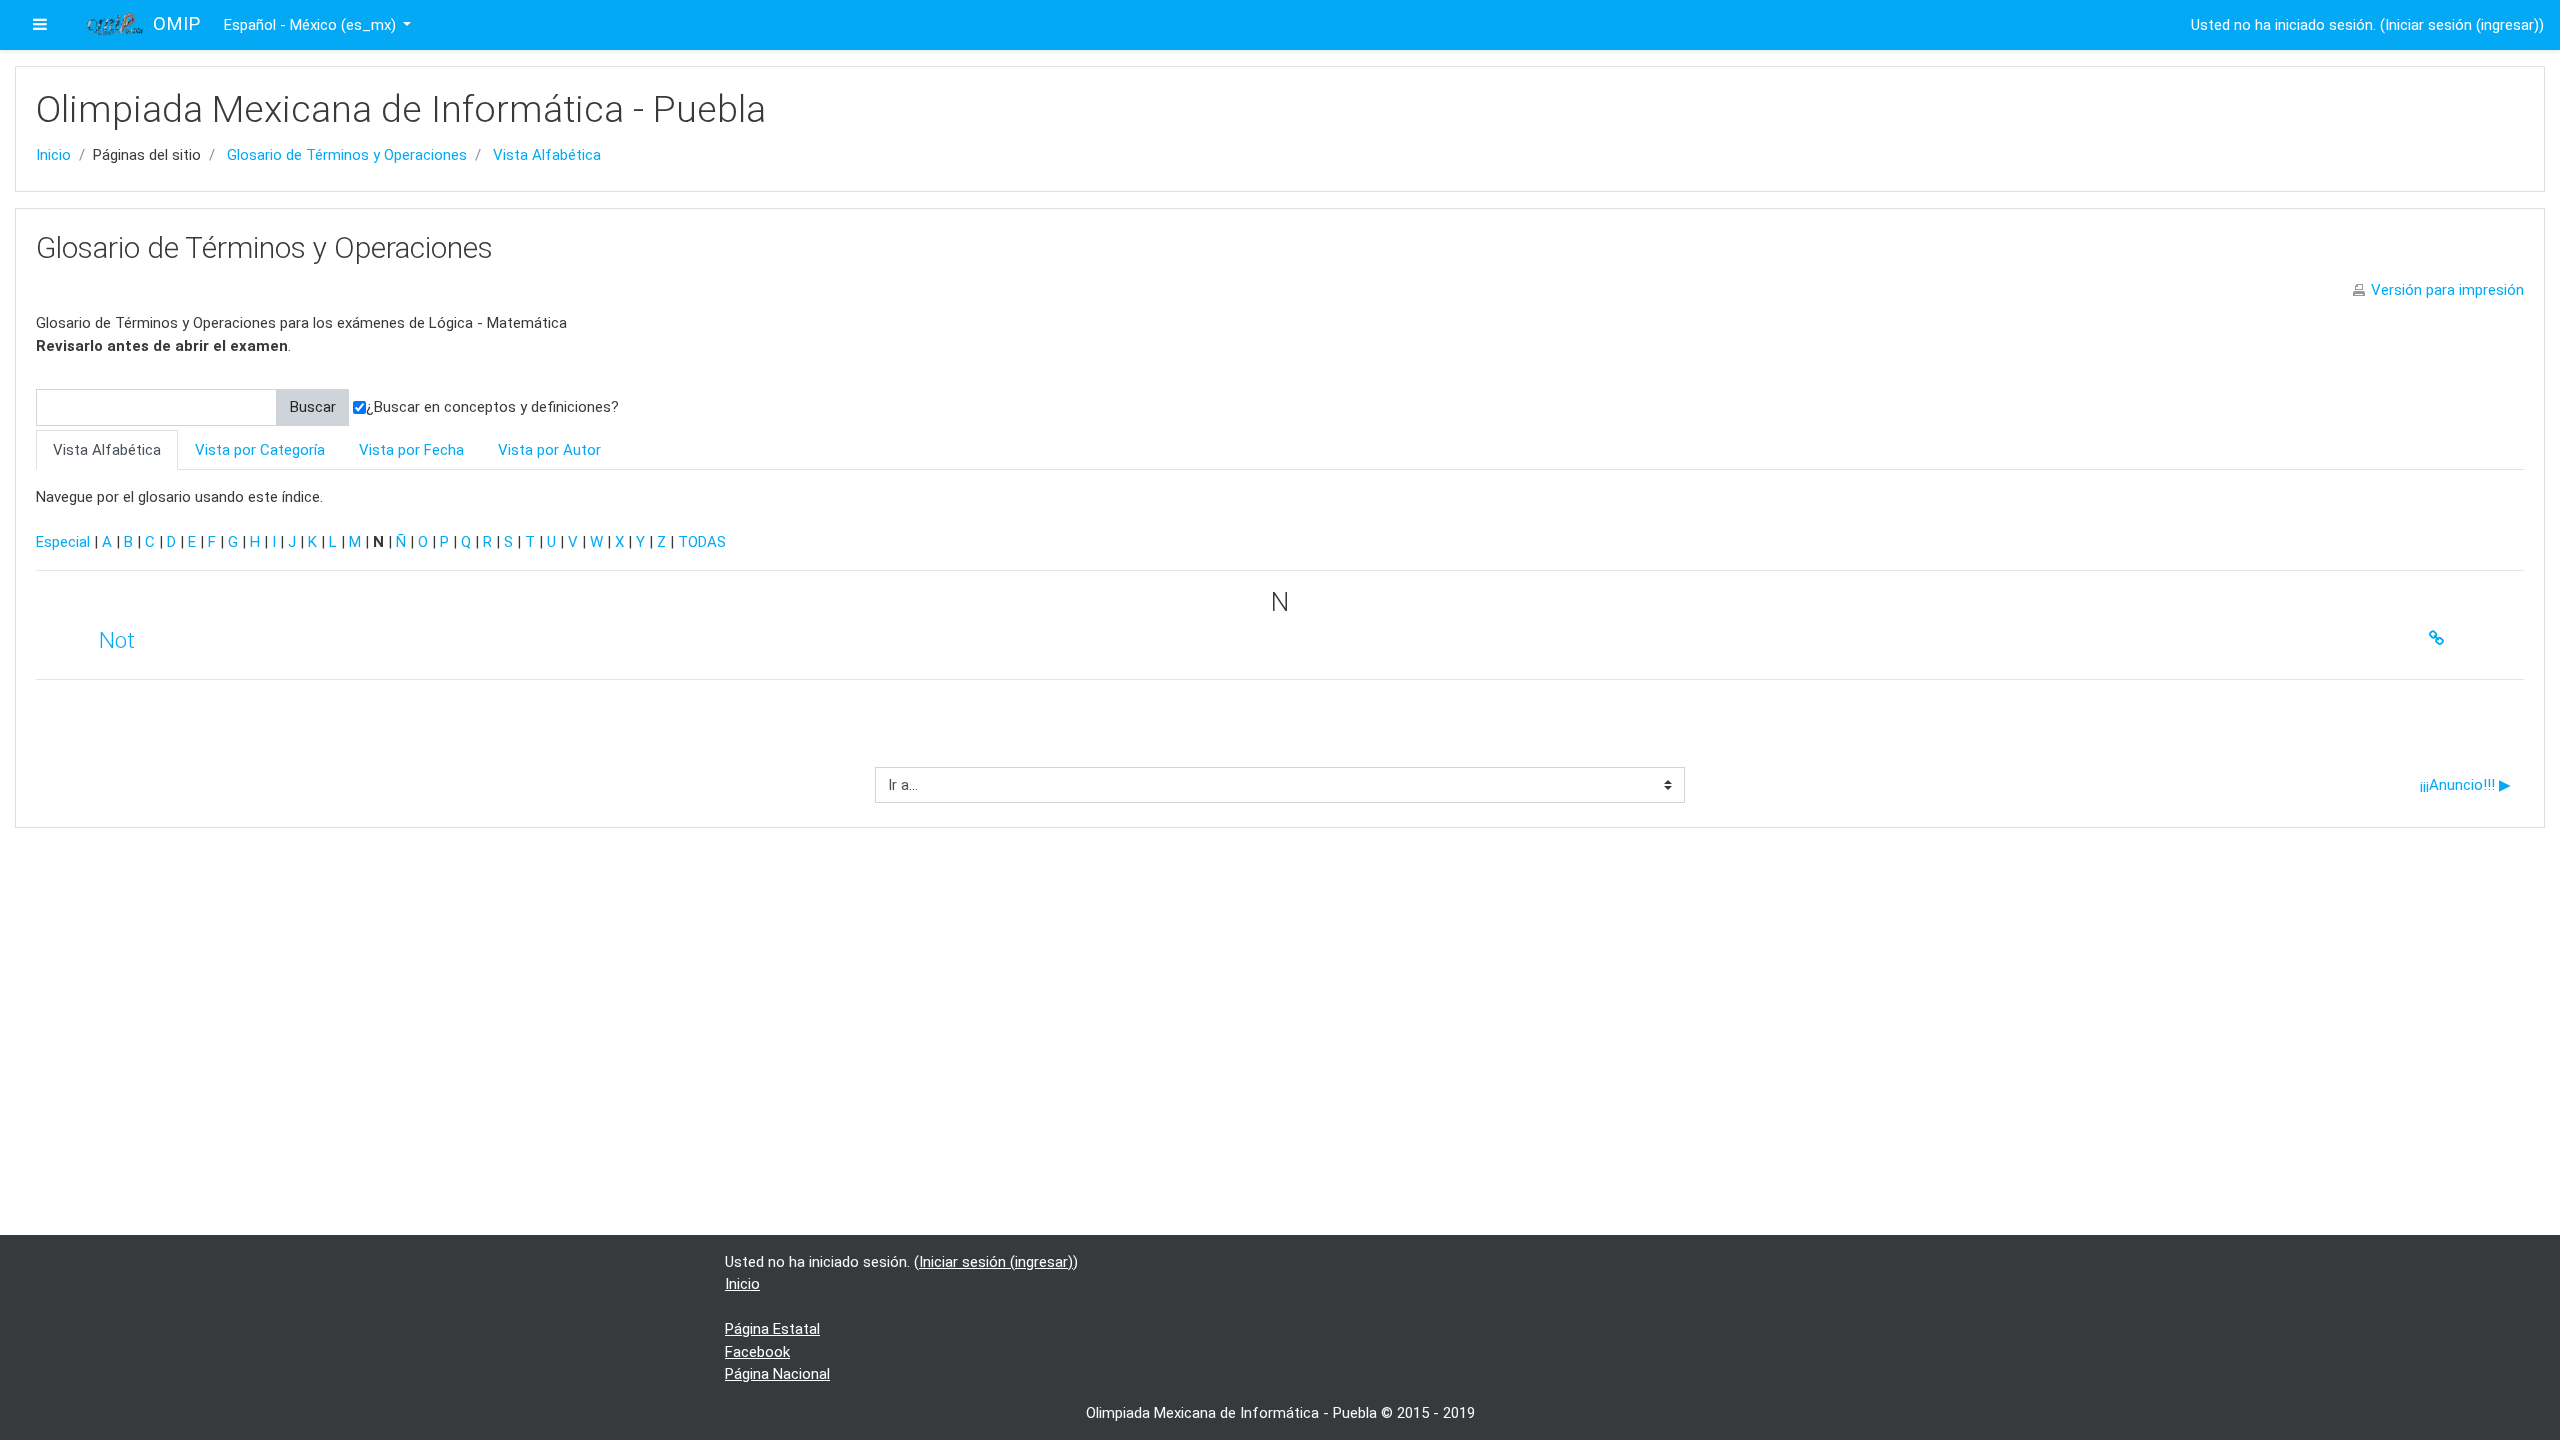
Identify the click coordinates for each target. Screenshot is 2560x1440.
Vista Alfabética (547, 155)
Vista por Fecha (411, 450)
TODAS (702, 542)
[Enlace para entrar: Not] (2441, 638)
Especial (63, 542)
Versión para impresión (2447, 290)
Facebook (757, 1352)
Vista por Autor (549, 450)
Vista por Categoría (260, 450)
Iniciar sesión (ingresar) (2462, 25)
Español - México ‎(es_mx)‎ (312, 25)
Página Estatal (772, 1329)
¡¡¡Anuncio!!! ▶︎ (2465, 785)
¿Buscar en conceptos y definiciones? (492, 407)
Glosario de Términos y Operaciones (347, 155)
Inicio (53, 155)
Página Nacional (777, 1374)
